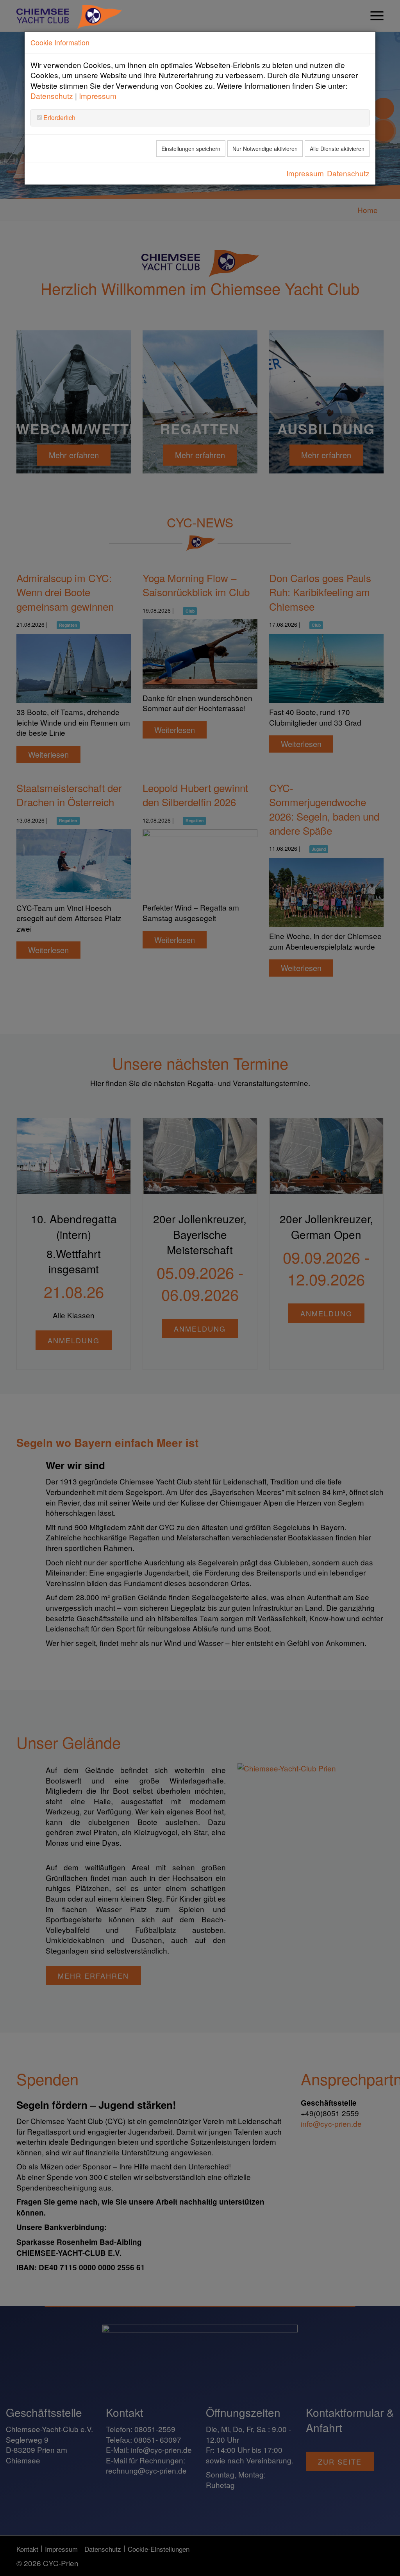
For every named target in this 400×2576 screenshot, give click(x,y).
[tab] (200, 118)
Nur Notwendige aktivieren (265, 149)
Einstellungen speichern (191, 149)
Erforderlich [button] (59, 117)
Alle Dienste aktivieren (337, 149)
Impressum (98, 96)
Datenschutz (52, 96)
